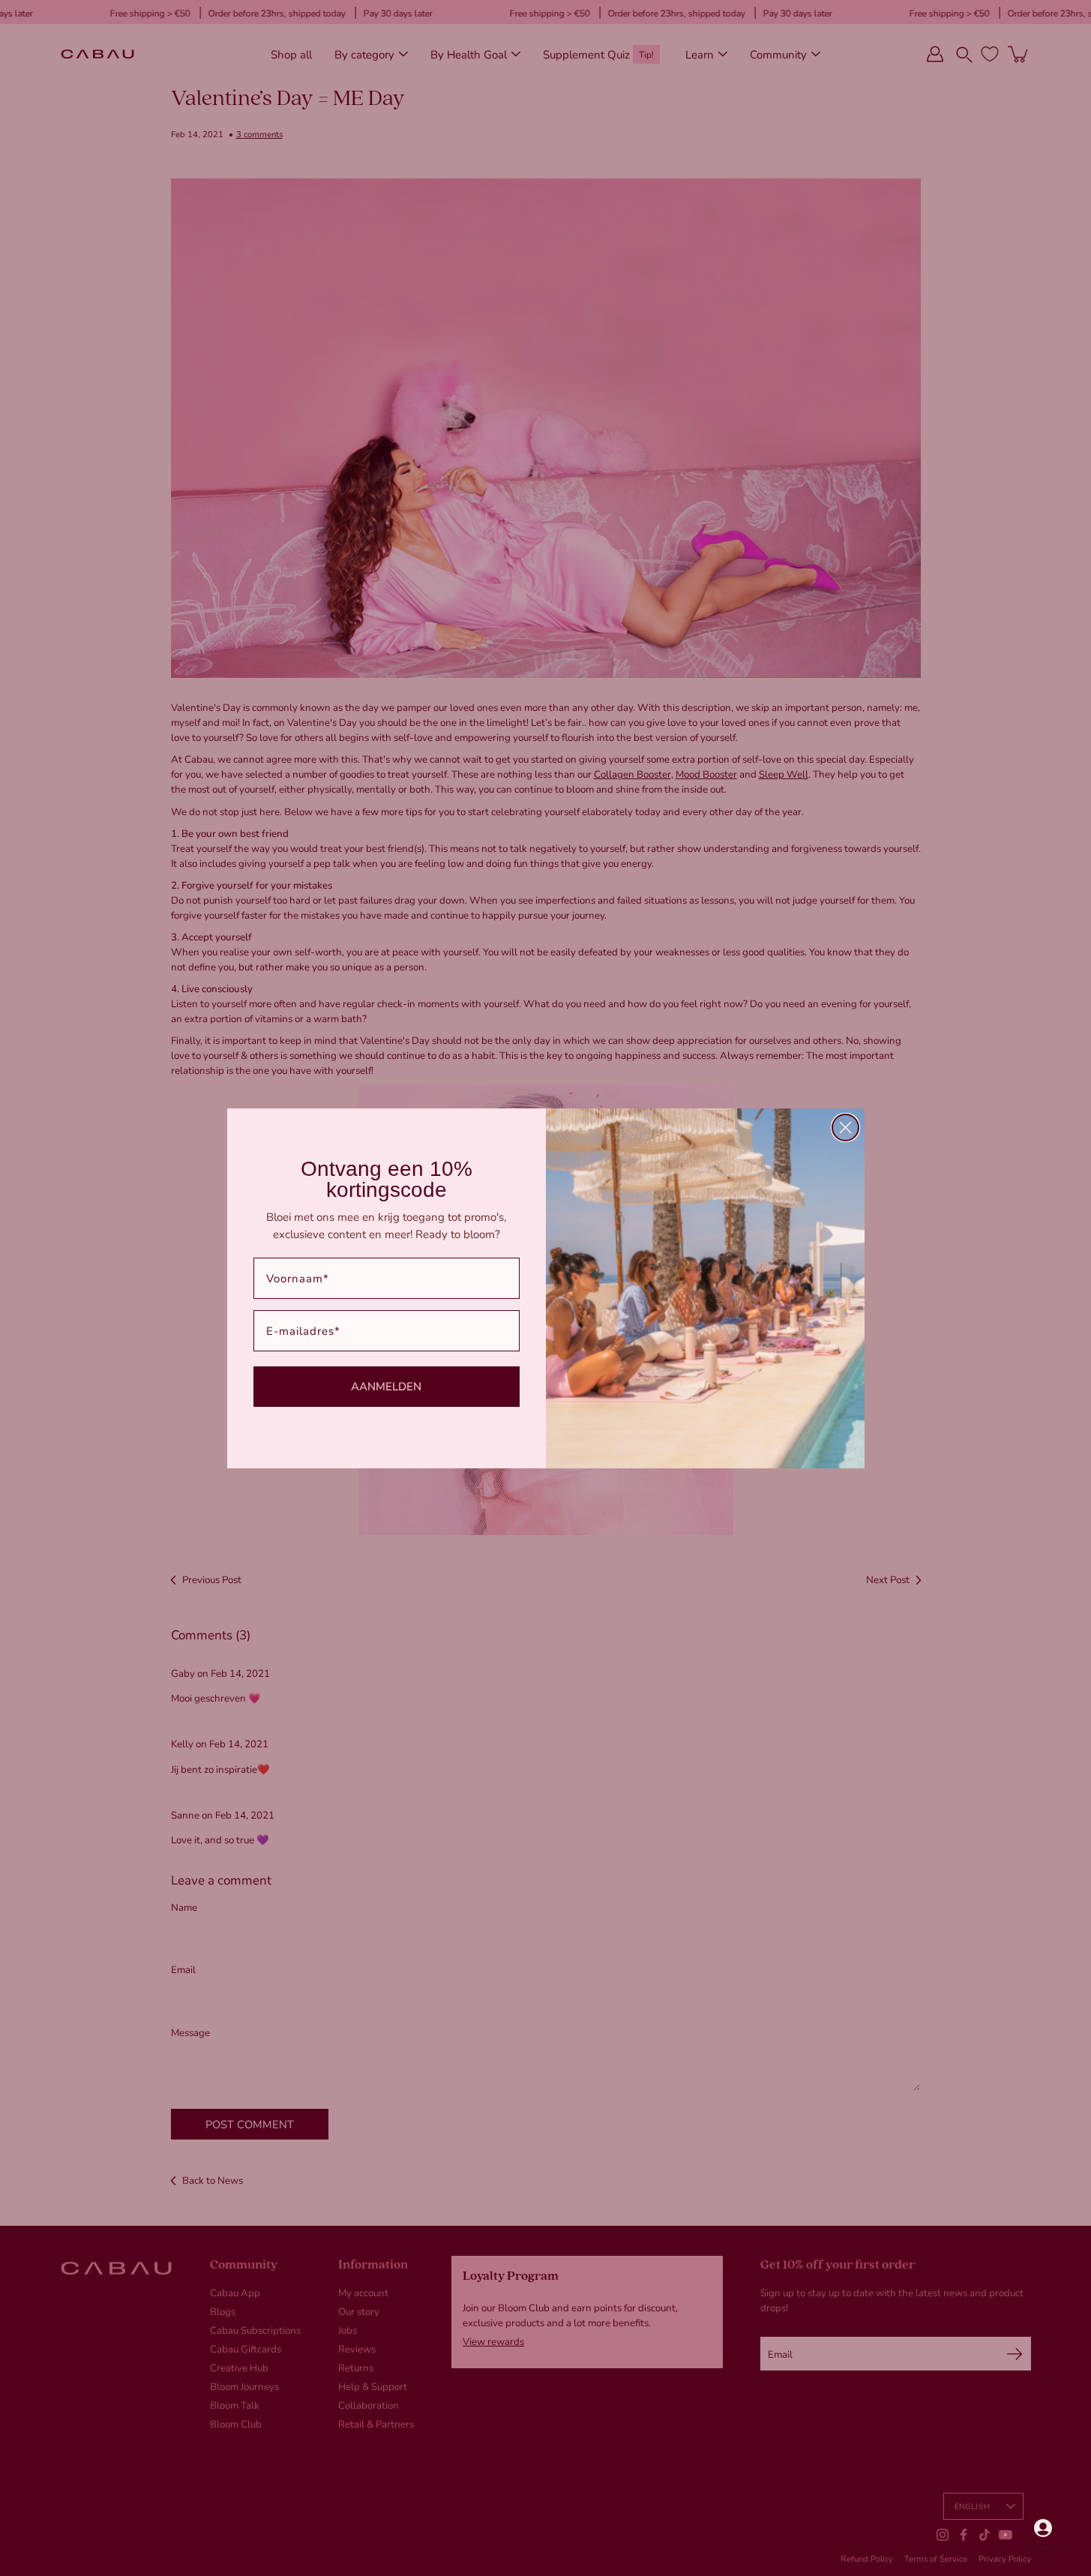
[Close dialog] (845, 1128)
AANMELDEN (386, 1386)
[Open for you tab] (1043, 2528)
